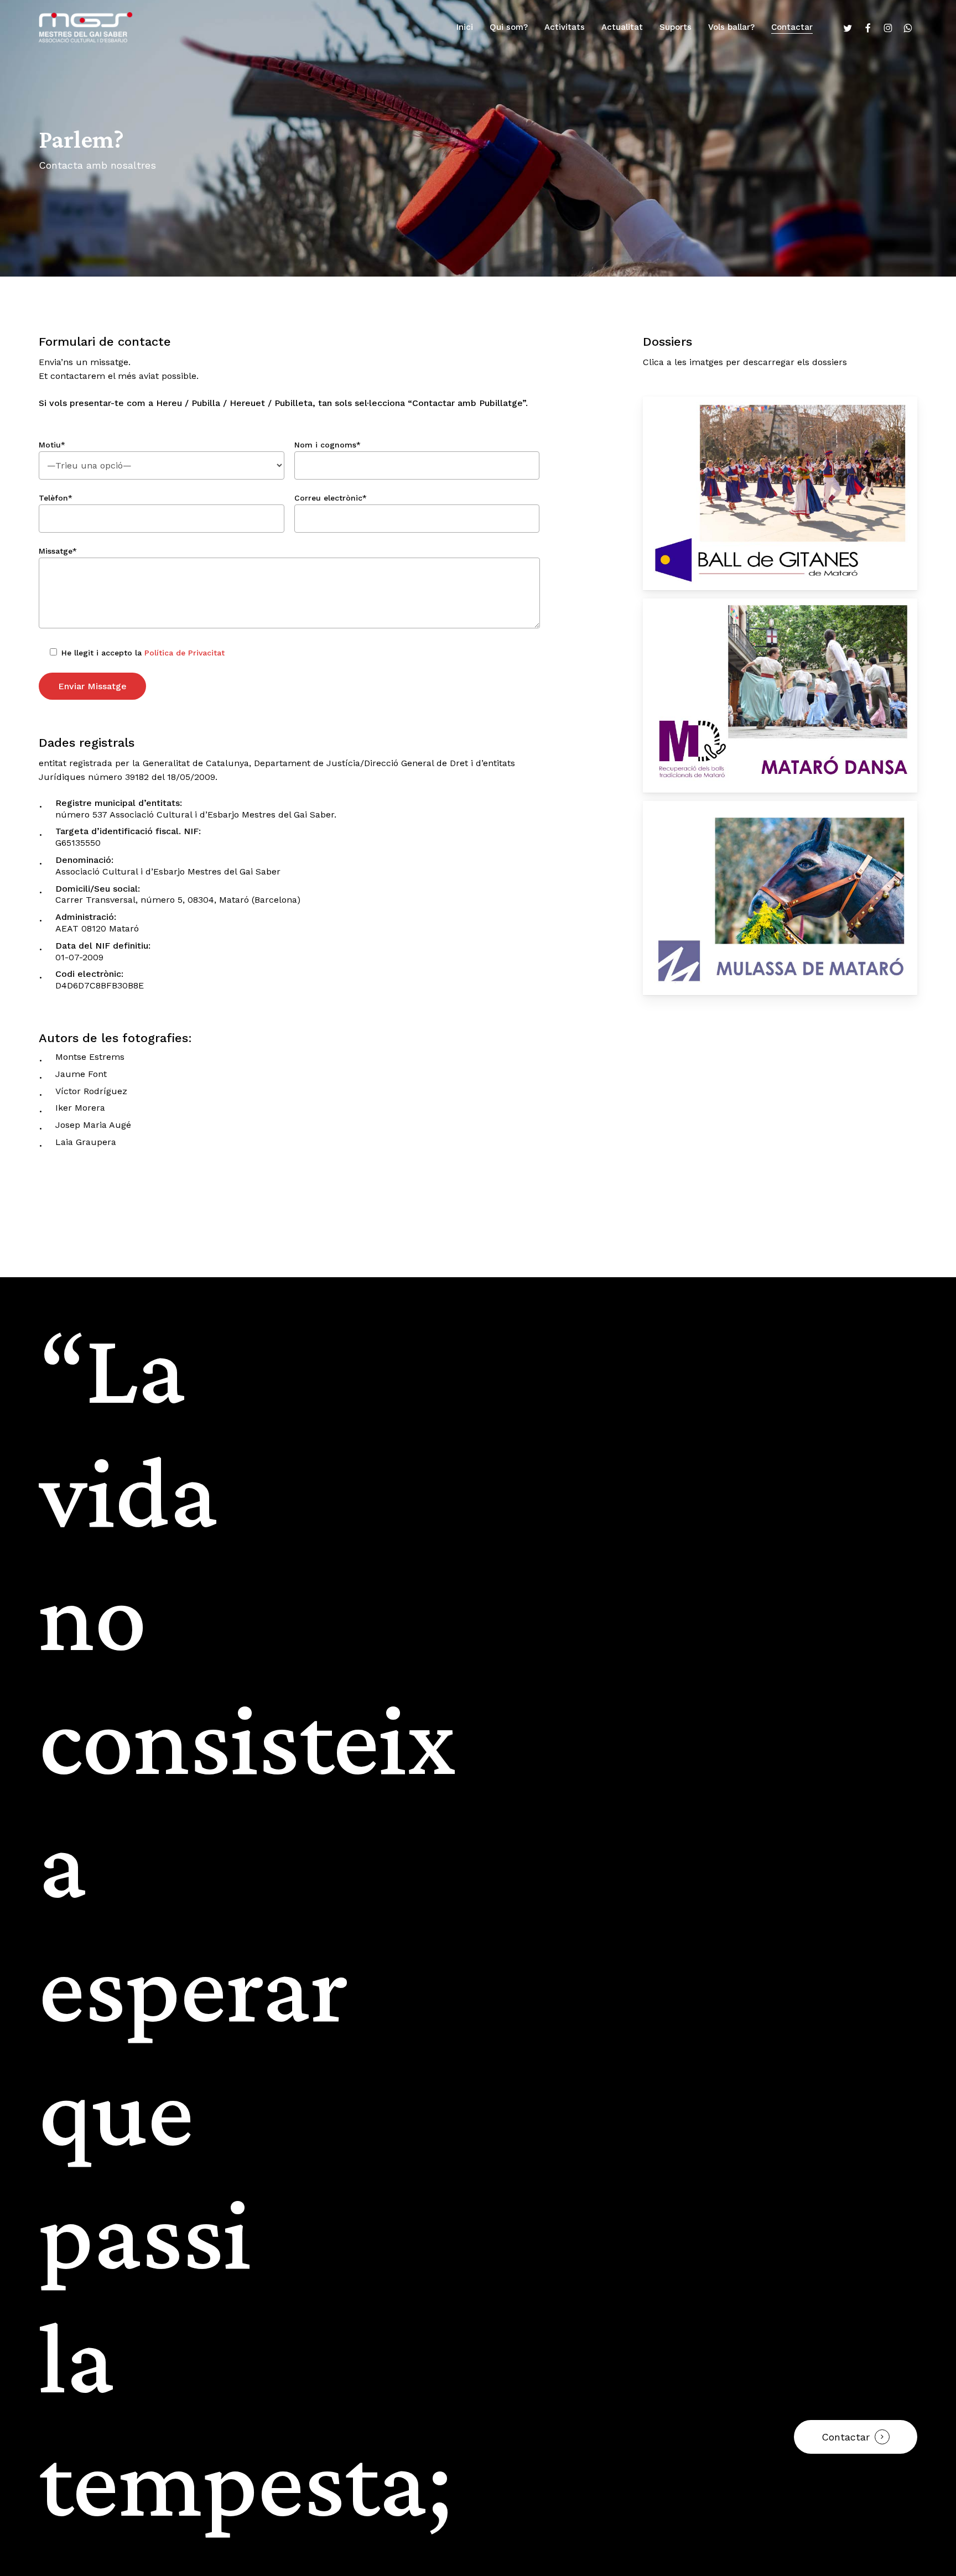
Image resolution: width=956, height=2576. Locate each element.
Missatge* (58, 551)
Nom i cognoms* (328, 445)
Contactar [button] (846, 2437)
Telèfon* (56, 498)
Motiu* (52, 445)
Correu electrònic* (331, 498)
